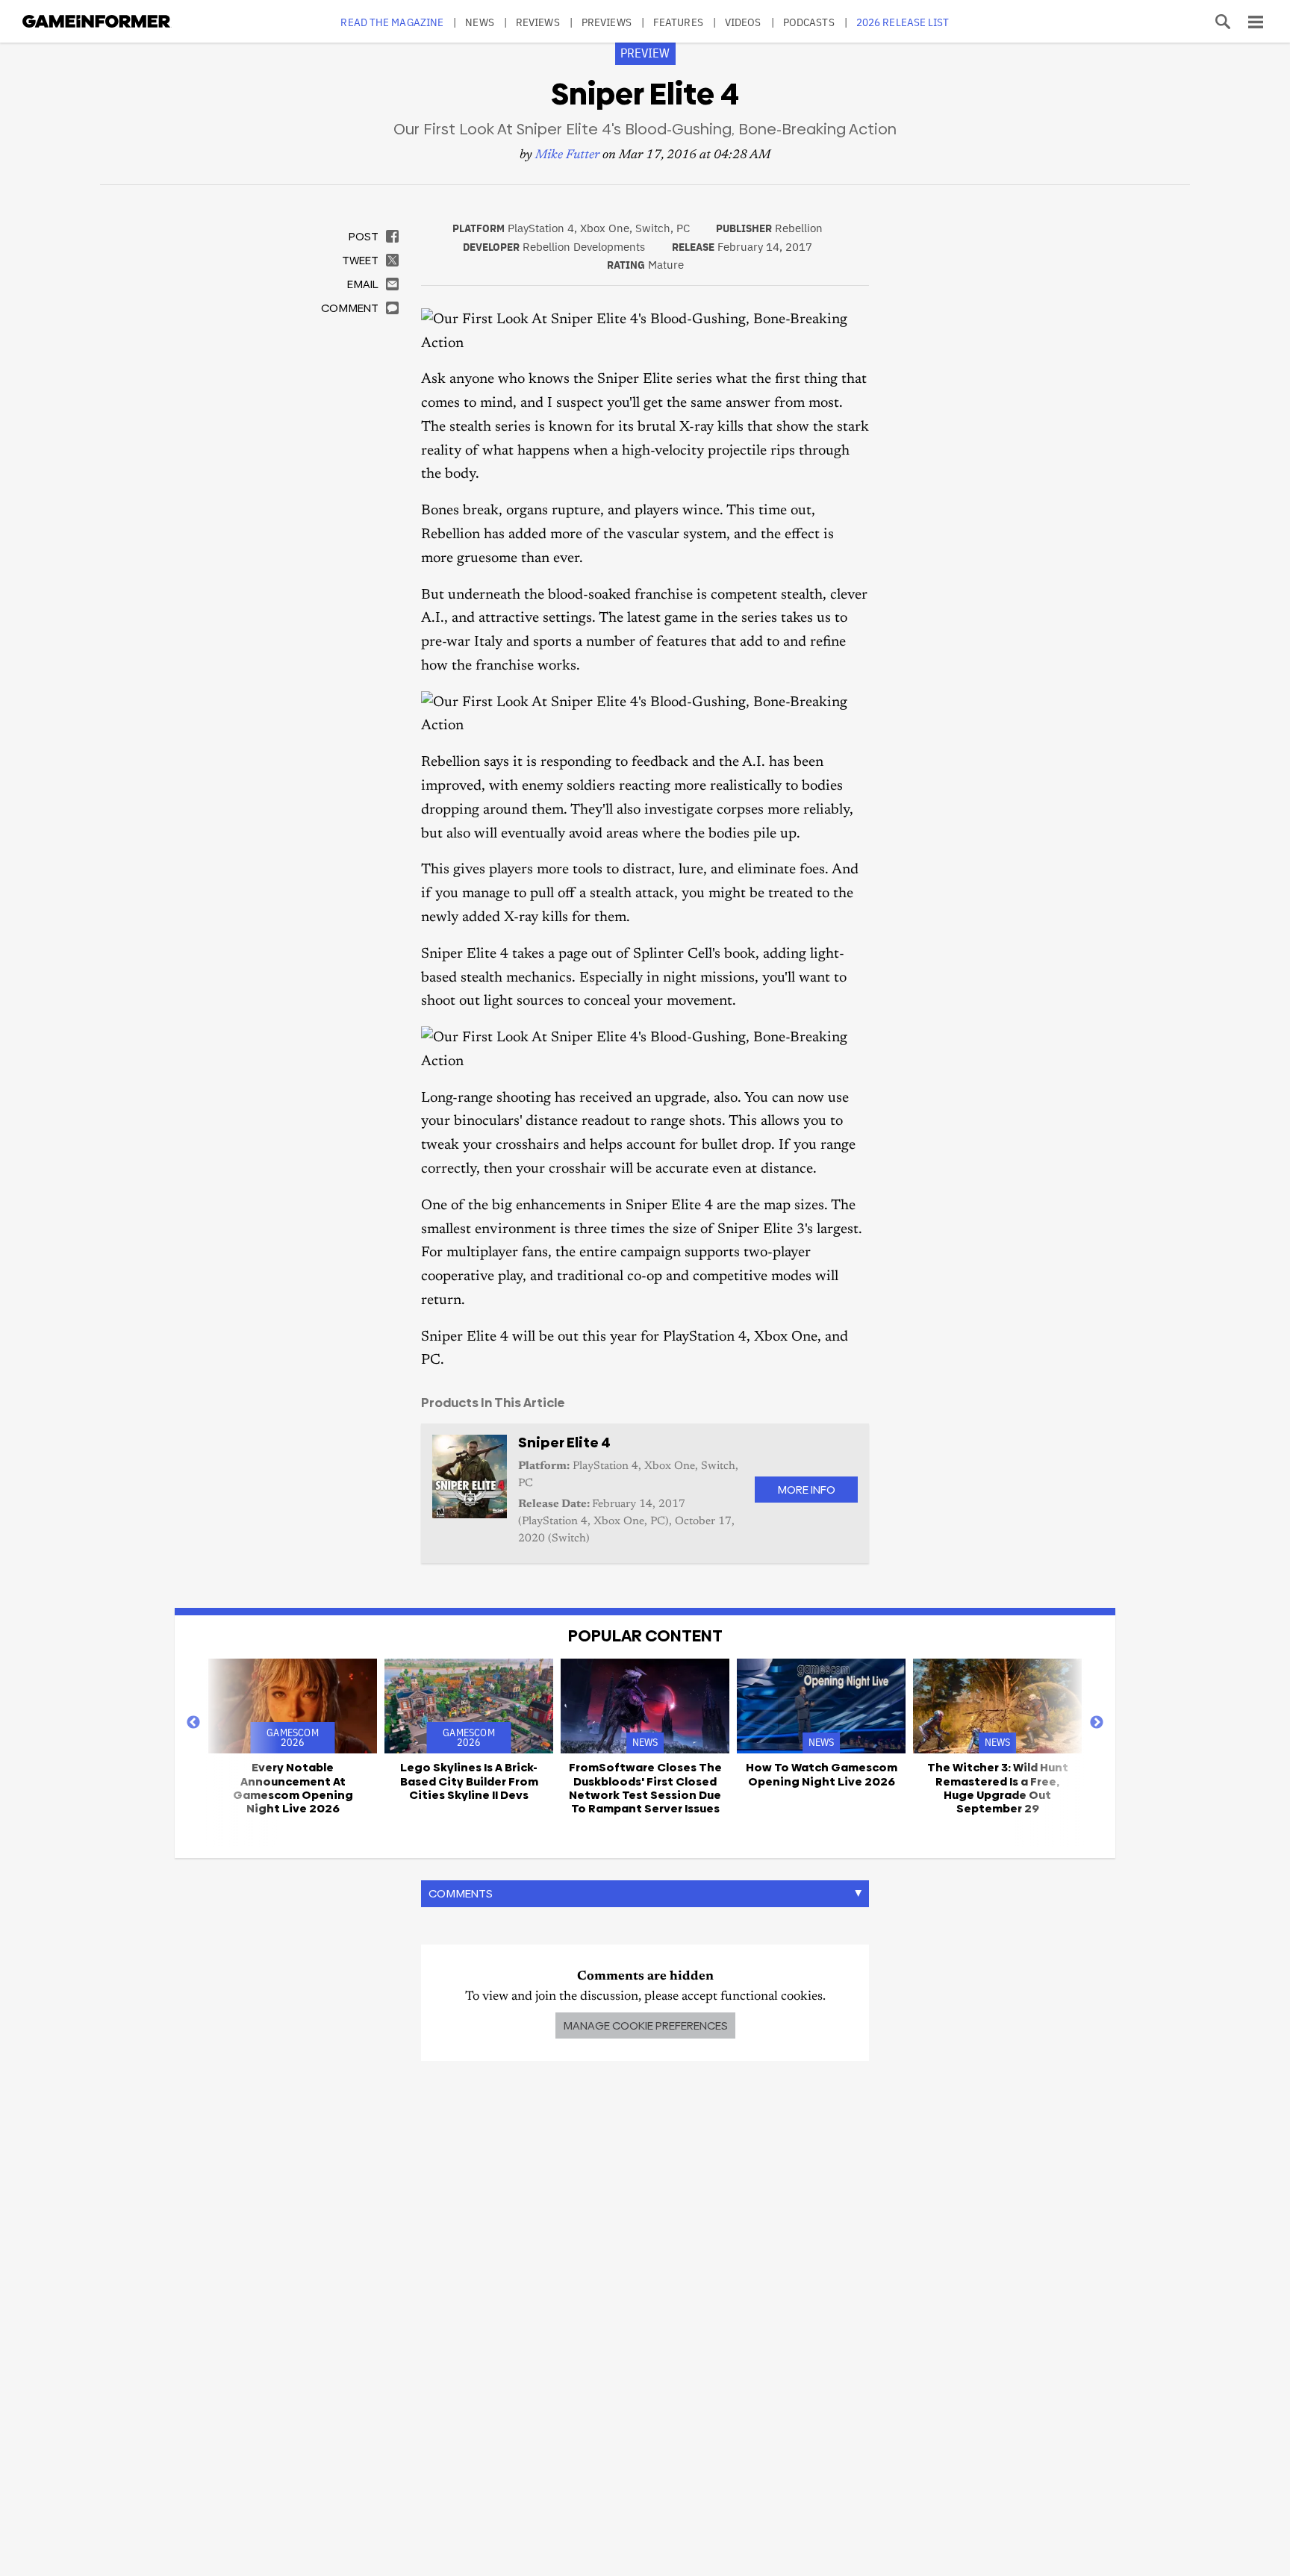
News (479, 22)
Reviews (538, 22)
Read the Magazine (392, 22)
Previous (193, 1723)
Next (1097, 1723)
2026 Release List (903, 22)
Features (678, 22)
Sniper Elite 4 (564, 1443)
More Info (806, 1490)
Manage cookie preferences (645, 2025)
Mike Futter (567, 156)
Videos (743, 22)
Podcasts (809, 22)
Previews (607, 22)
